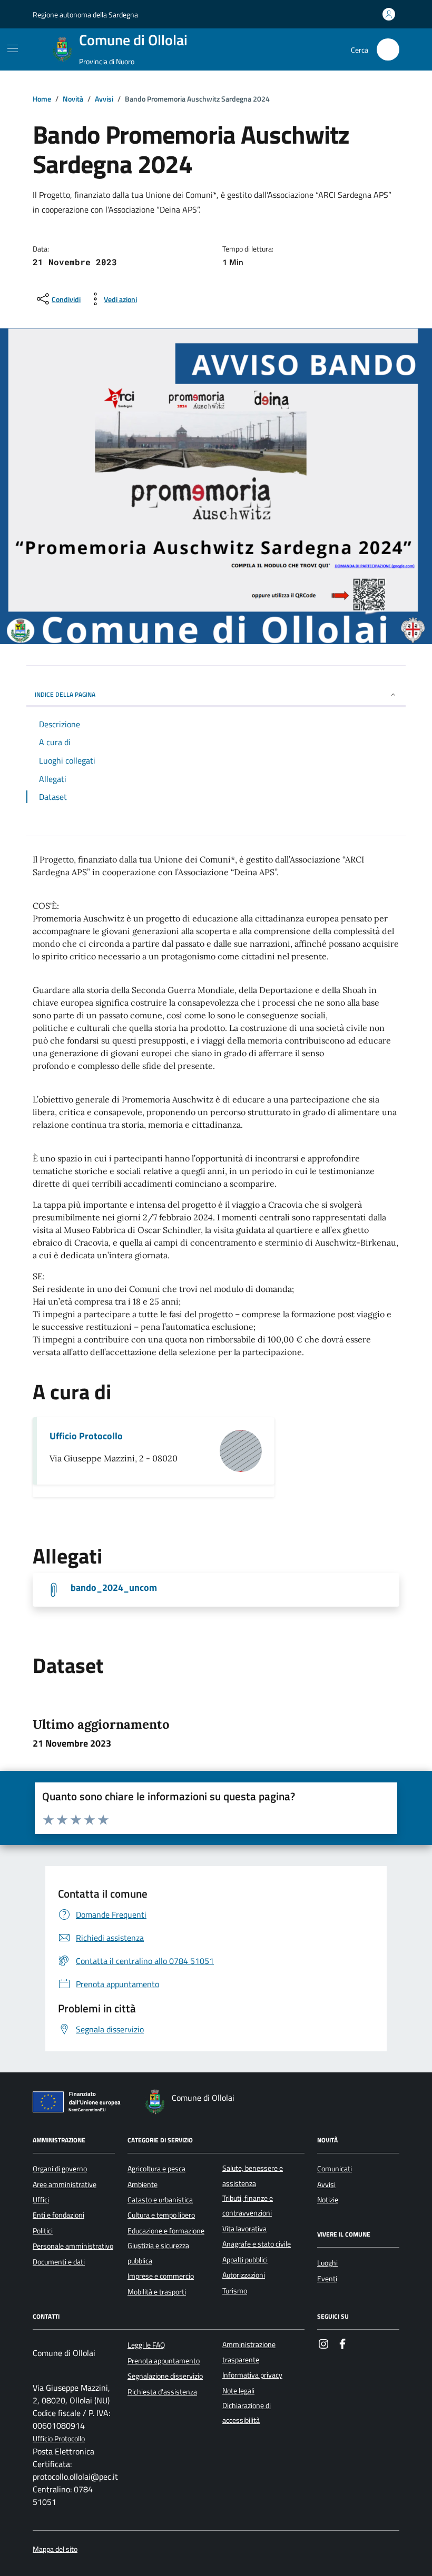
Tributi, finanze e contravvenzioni (248, 2206)
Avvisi (326, 2184)
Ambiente (143, 2184)
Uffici (41, 2200)
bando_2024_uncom (114, 1588)
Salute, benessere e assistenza (253, 2176)
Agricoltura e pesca (156, 2169)
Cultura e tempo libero (161, 2215)
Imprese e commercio (161, 2276)
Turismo (235, 2291)
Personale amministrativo (73, 2246)
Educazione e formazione (166, 2231)
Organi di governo (60, 2169)
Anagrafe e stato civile (257, 2244)
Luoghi (327, 2263)
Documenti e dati (59, 2262)
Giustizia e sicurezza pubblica (158, 2253)
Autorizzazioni (244, 2275)
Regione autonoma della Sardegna (85, 14)
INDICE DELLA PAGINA (65, 694)
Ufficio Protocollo (86, 1436)
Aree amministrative (65, 2184)
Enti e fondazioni (58, 2215)
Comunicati (335, 2169)
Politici (43, 2231)
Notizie (328, 2200)
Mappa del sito (55, 2549)
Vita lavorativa (244, 2229)
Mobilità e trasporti (157, 2292)
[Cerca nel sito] (388, 50)
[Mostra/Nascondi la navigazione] (13, 48)
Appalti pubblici (245, 2260)
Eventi (327, 2279)
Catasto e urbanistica (160, 2200)
